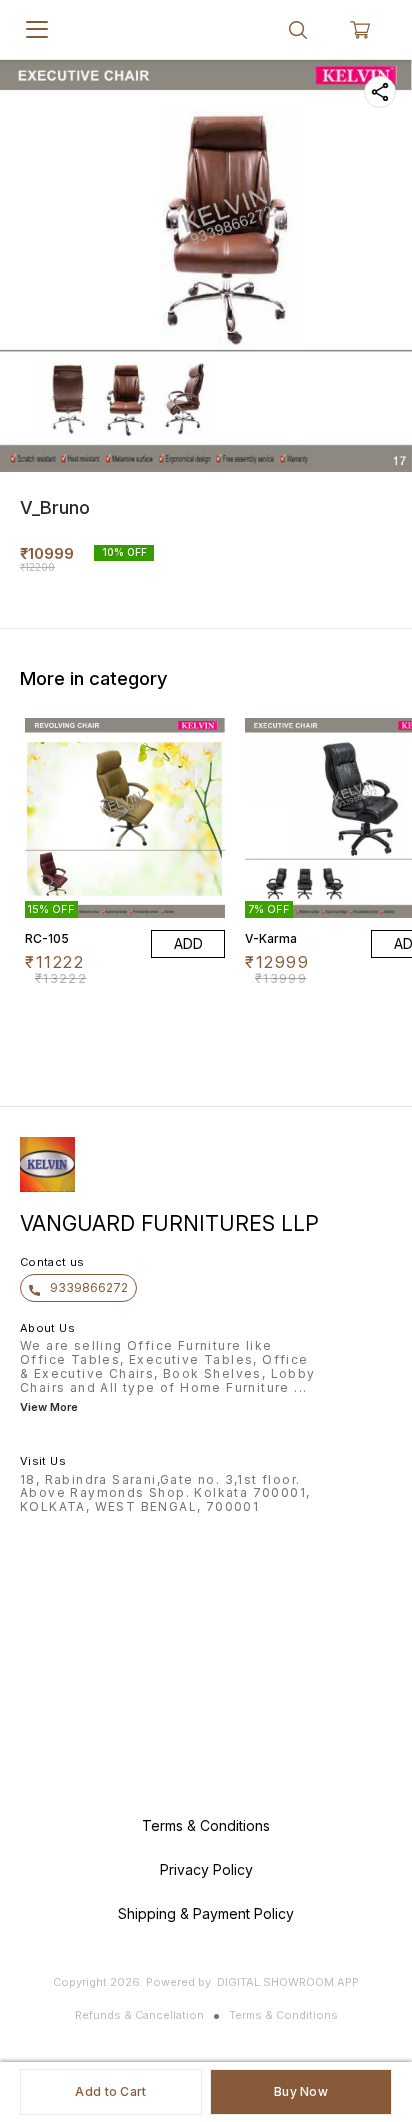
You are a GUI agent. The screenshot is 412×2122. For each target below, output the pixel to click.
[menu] (37, 30)
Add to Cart (110, 2091)
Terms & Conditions (283, 2015)
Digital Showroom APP (288, 1982)
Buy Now (301, 2091)
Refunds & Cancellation (139, 2015)
